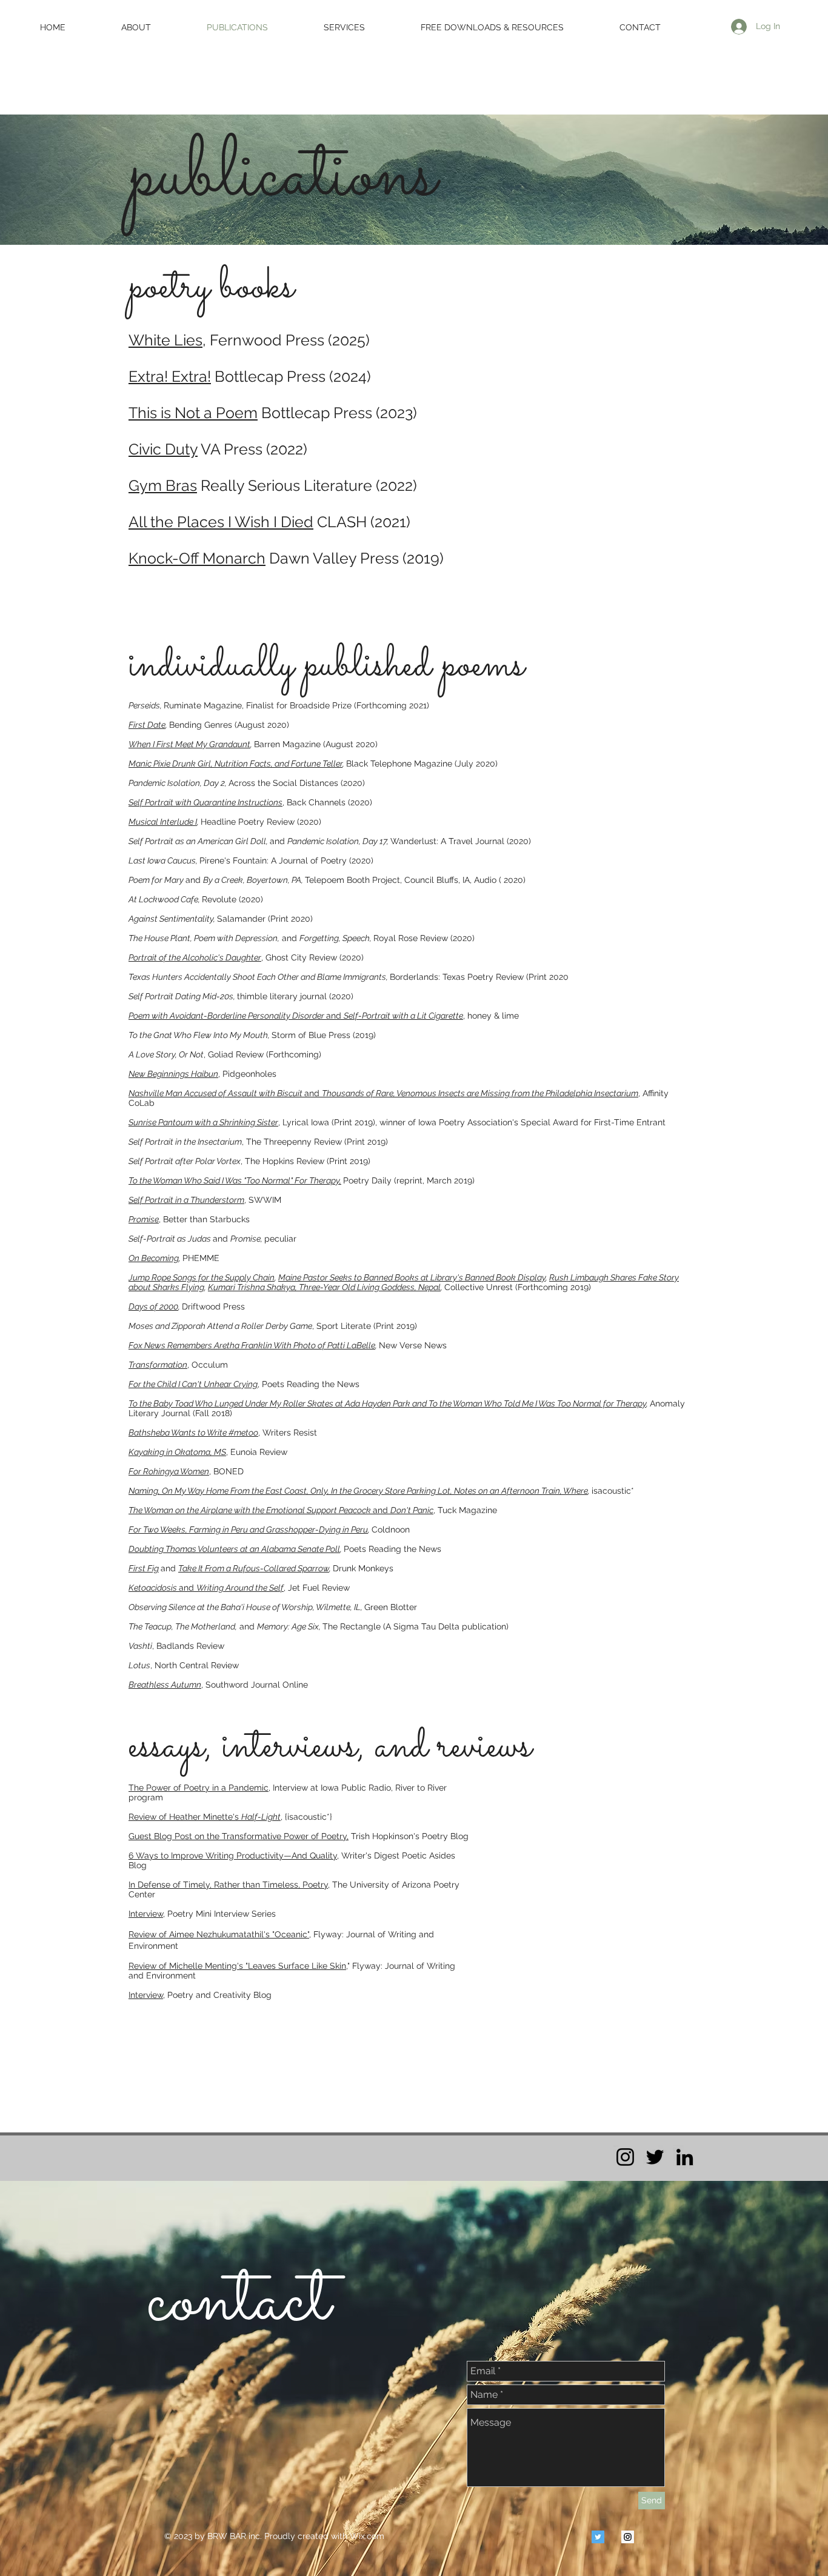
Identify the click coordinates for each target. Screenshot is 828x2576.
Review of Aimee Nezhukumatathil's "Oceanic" (219, 1934)
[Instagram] (625, 2157)
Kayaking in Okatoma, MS (177, 1452)
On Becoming (154, 1258)
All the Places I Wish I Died (221, 522)
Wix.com (367, 2536)
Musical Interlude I (163, 822)
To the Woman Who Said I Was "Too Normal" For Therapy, (235, 1180)
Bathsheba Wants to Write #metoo (193, 1433)
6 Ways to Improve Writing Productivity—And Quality (233, 1855)
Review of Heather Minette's (205, 1817)
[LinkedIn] (685, 2157)
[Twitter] (655, 2157)
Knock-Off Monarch (197, 558)
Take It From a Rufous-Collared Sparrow (254, 1568)
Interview (146, 1914)
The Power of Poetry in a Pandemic (199, 1788)
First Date (147, 725)
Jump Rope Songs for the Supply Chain (202, 1277)
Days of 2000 (153, 1306)
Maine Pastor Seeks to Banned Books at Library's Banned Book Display (412, 1277)
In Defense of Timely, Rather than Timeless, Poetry (228, 1885)
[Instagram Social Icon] (628, 2537)
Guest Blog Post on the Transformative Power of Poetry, (239, 1836)
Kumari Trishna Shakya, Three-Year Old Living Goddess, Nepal (324, 1287)
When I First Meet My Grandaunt (189, 744)
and (235, 764)
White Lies (165, 340)
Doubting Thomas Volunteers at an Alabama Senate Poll (234, 1549)
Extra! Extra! (170, 376)
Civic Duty (163, 449)
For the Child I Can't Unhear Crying (193, 1384)
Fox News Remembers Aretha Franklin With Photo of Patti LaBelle (252, 1345)
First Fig (144, 1568)
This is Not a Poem (193, 413)
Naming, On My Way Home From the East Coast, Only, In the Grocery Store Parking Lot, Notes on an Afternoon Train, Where (358, 1491)
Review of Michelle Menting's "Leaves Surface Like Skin (237, 1966)
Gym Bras (163, 485)
